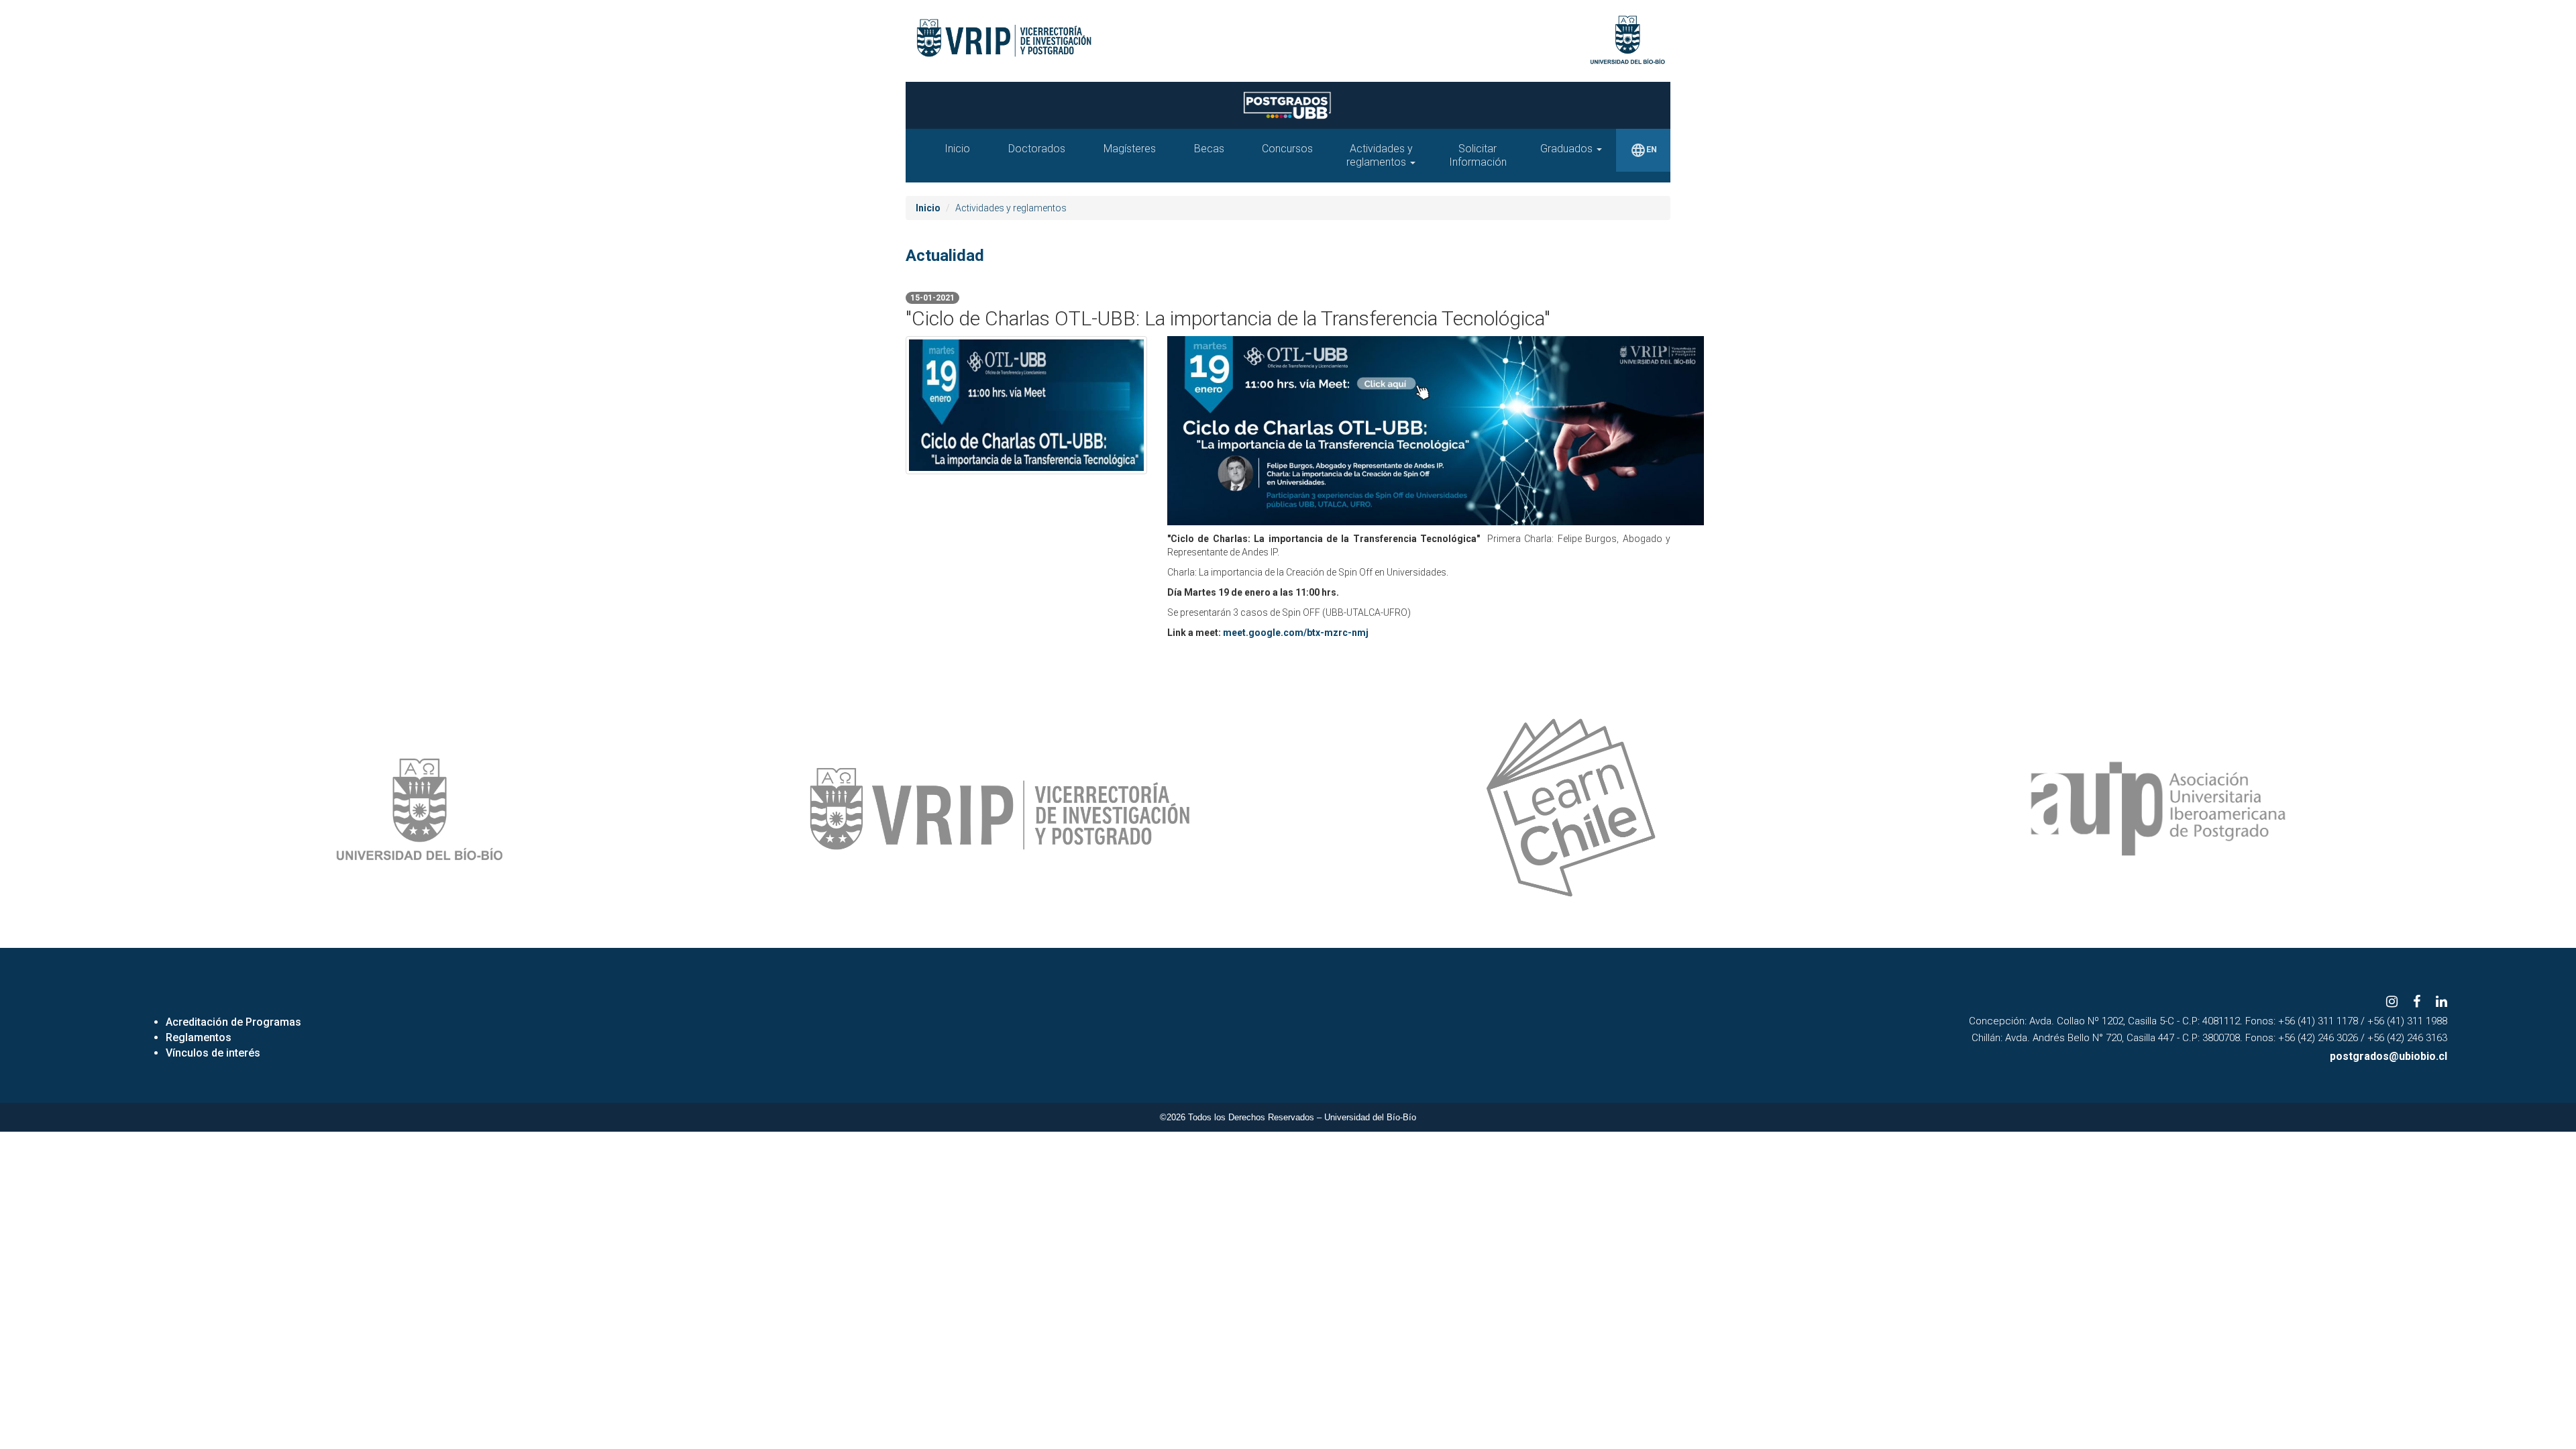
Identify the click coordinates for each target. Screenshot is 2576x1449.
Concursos (1287, 149)
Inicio (957, 149)
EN (1644, 150)
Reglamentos (199, 1037)
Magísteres (1130, 149)
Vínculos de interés (213, 1053)
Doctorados (1037, 149)
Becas (1209, 149)
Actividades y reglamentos (1380, 155)
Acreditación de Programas (233, 1022)
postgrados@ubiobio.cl (2389, 1056)
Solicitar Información (1478, 155)
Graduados (1568, 149)
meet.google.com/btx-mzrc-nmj (1296, 633)
